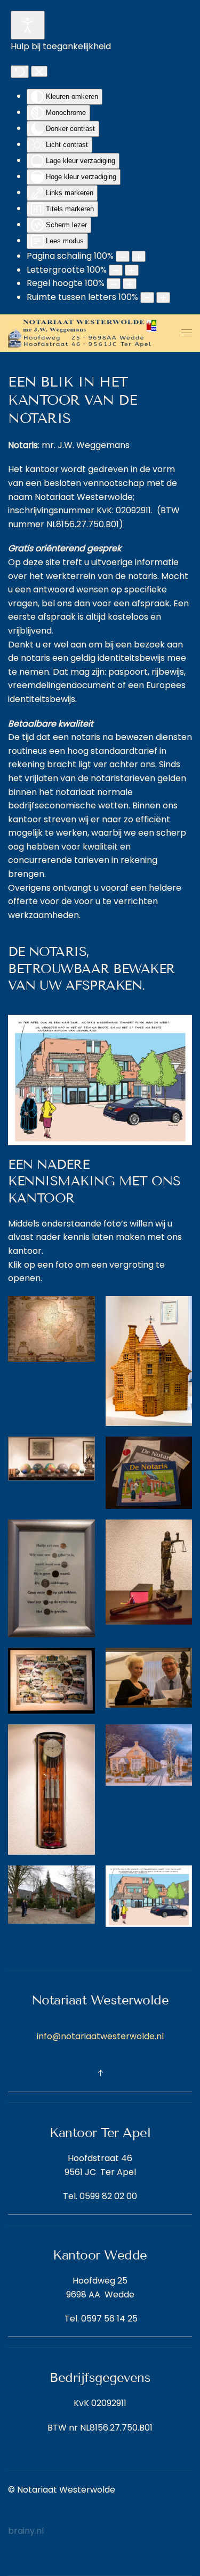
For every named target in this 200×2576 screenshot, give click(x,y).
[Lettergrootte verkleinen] (116, 270)
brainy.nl (26, 2531)
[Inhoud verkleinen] (123, 256)
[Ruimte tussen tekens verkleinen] (147, 298)
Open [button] (51, 1329)
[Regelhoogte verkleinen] (114, 284)
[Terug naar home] (83, 333)
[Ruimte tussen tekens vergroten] (163, 298)
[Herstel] (20, 72)
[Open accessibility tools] (28, 25)
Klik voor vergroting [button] (100, 1080)
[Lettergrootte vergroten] (132, 270)
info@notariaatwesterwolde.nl (100, 2036)
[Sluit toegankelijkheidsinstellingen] (39, 72)
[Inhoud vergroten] (139, 256)
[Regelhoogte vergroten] (130, 284)
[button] (187, 333)
